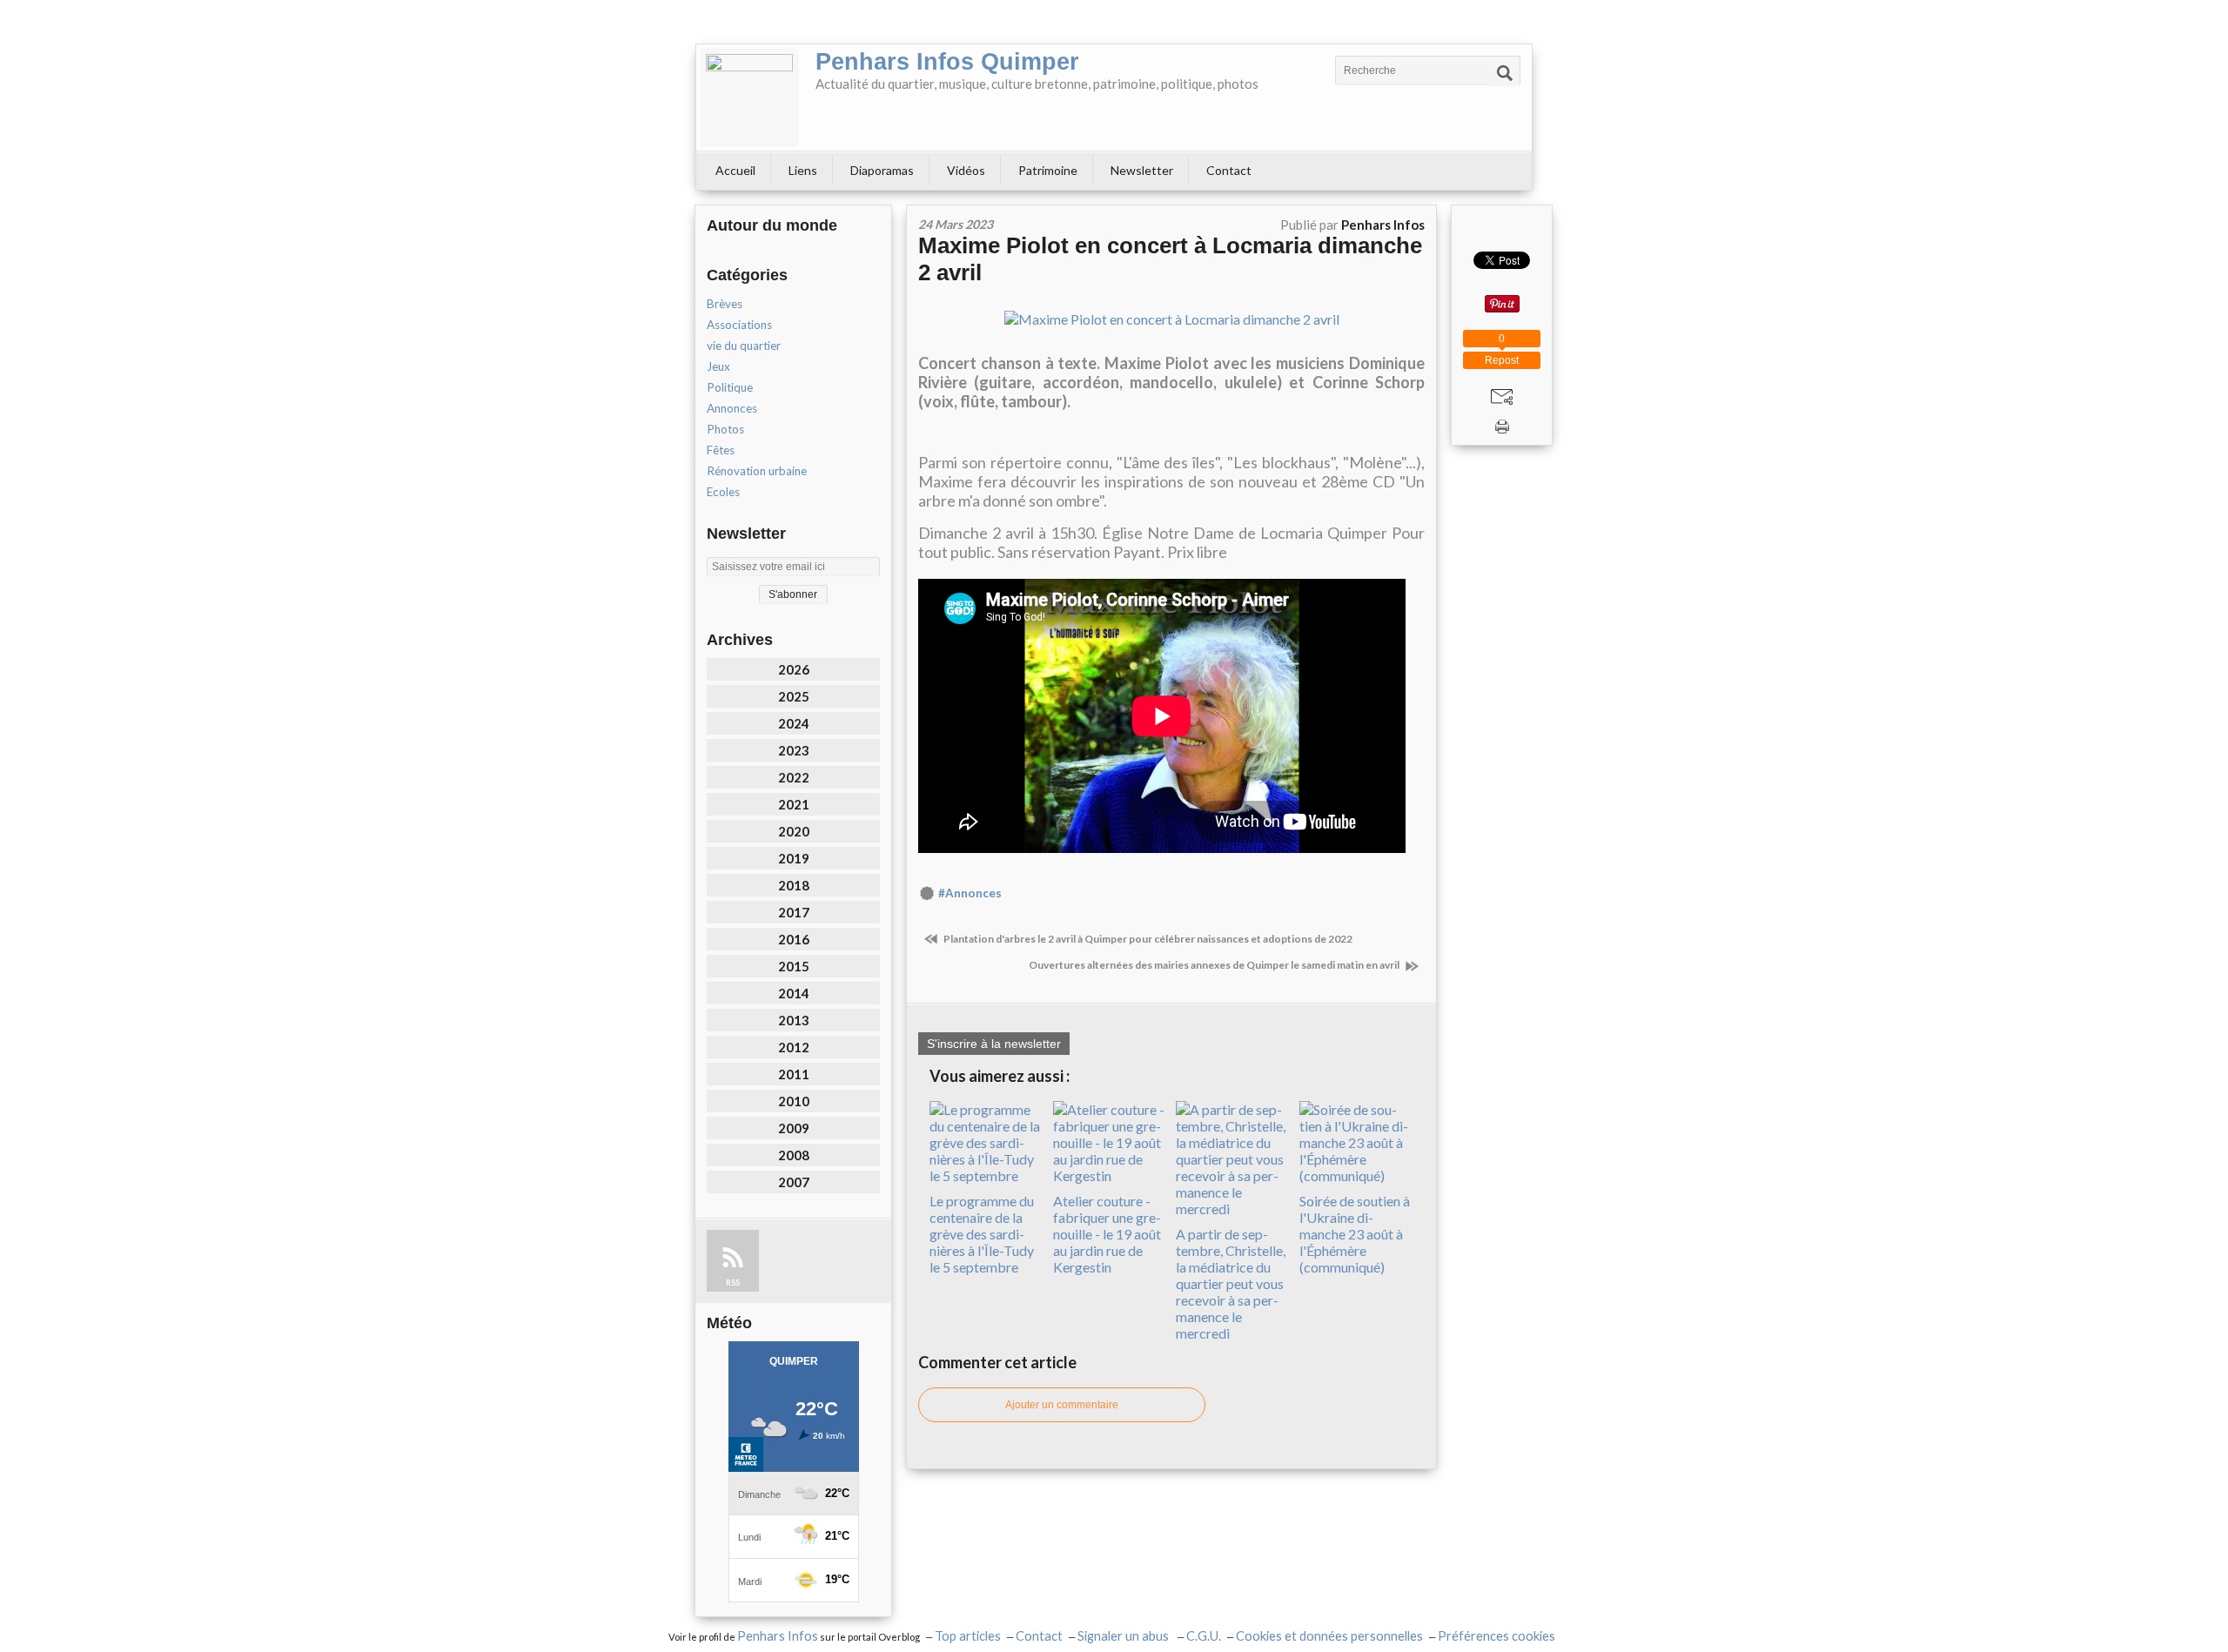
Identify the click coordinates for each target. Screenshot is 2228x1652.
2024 (794, 723)
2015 (794, 966)
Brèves (725, 304)
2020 (794, 831)
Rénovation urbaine (757, 471)
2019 (794, 858)
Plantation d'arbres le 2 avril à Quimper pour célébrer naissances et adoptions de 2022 (1147, 939)
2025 (794, 696)
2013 (794, 1020)
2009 (794, 1128)
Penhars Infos (778, 1636)
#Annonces (970, 893)
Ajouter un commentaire (1062, 1405)
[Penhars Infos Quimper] (749, 97)
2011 (794, 1074)
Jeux (718, 366)
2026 (794, 669)
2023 (794, 750)
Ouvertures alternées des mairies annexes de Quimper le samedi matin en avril (1215, 965)
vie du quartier (744, 346)
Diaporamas (882, 170)
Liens (803, 170)
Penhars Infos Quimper (947, 62)
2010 (794, 1101)
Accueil (735, 170)
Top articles (968, 1636)
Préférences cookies (1497, 1636)
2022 (794, 777)
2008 (794, 1155)
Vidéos (966, 170)
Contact (1229, 170)
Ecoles (723, 492)
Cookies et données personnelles (1329, 1636)
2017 (794, 912)
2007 (794, 1182)
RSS (733, 1283)
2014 (794, 993)
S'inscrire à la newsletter (994, 1044)
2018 (794, 885)
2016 (794, 939)
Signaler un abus (1124, 1636)
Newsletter (1142, 170)
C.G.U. (1204, 1636)
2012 (794, 1047)
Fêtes (721, 450)
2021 (794, 804)
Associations (739, 325)
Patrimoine (1048, 170)
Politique (730, 387)
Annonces (732, 408)
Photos (725, 429)
